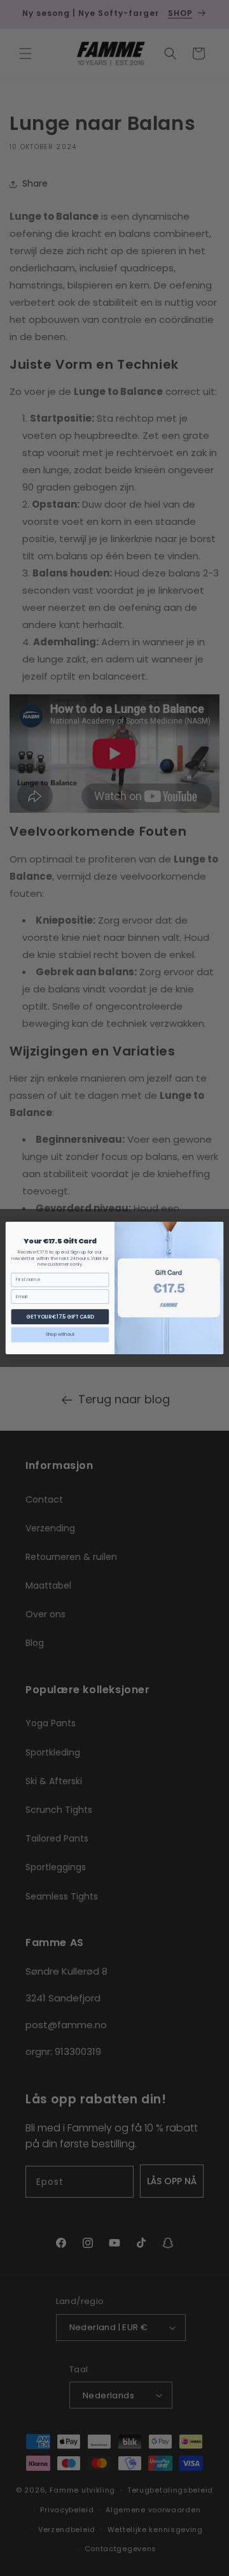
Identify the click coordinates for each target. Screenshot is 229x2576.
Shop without (60, 1335)
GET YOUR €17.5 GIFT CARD (60, 1316)
